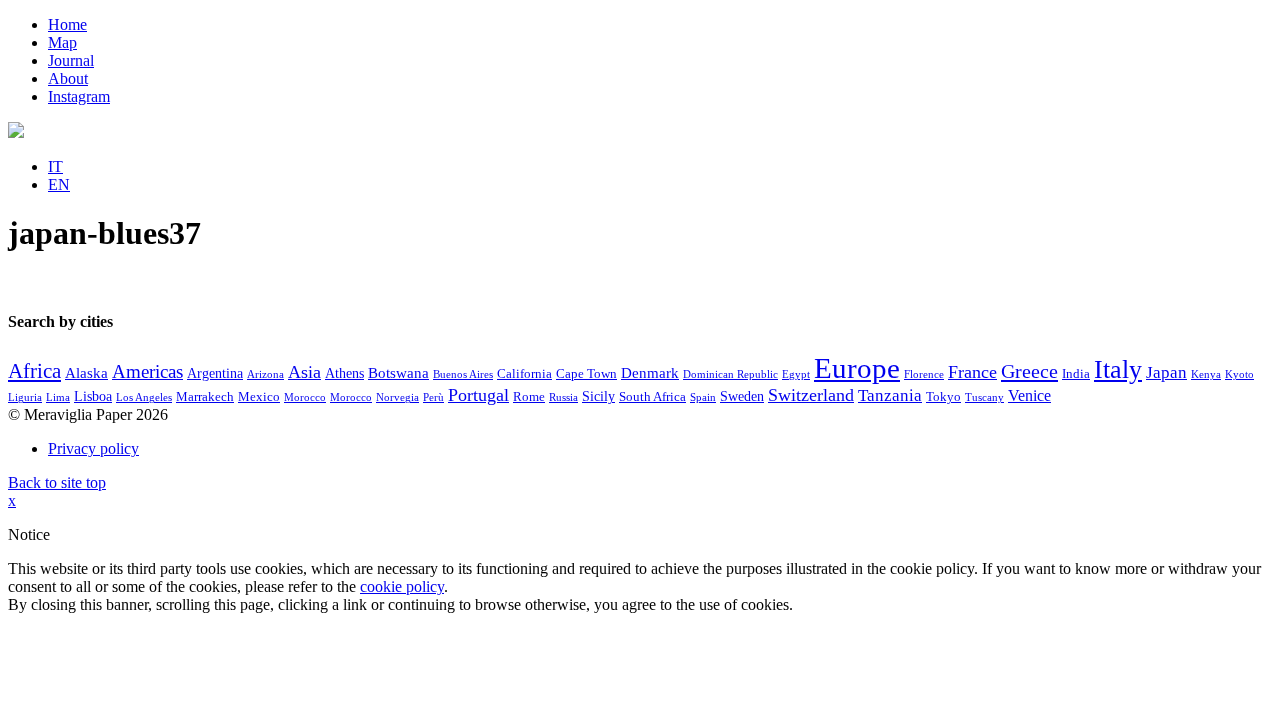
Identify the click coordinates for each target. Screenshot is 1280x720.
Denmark (650, 373)
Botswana (398, 373)
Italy (1118, 369)
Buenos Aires (463, 374)
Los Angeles (144, 397)
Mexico (259, 397)
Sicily (598, 396)
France (972, 372)
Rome (529, 397)
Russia (563, 397)
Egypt (796, 374)
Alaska (86, 373)
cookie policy (402, 586)
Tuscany (984, 397)
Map (62, 42)
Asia (304, 372)
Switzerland (811, 395)
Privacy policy (93, 448)
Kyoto (1239, 374)
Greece (1029, 371)
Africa (34, 371)
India (1076, 374)
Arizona (265, 374)
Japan (1166, 372)
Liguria (25, 397)
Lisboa (93, 396)
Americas (147, 371)
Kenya (1206, 374)
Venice (1029, 395)
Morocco (305, 397)
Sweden (742, 396)
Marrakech (205, 397)
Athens (344, 373)
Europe (857, 368)
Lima (58, 397)
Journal (71, 60)
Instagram (79, 96)
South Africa (652, 397)
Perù (433, 397)
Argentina (215, 373)
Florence (924, 374)
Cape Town (586, 374)
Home (67, 24)
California (524, 374)
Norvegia (397, 397)
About (68, 78)
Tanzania (890, 395)
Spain (703, 397)
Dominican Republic (730, 374)
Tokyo (943, 397)
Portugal (478, 395)
